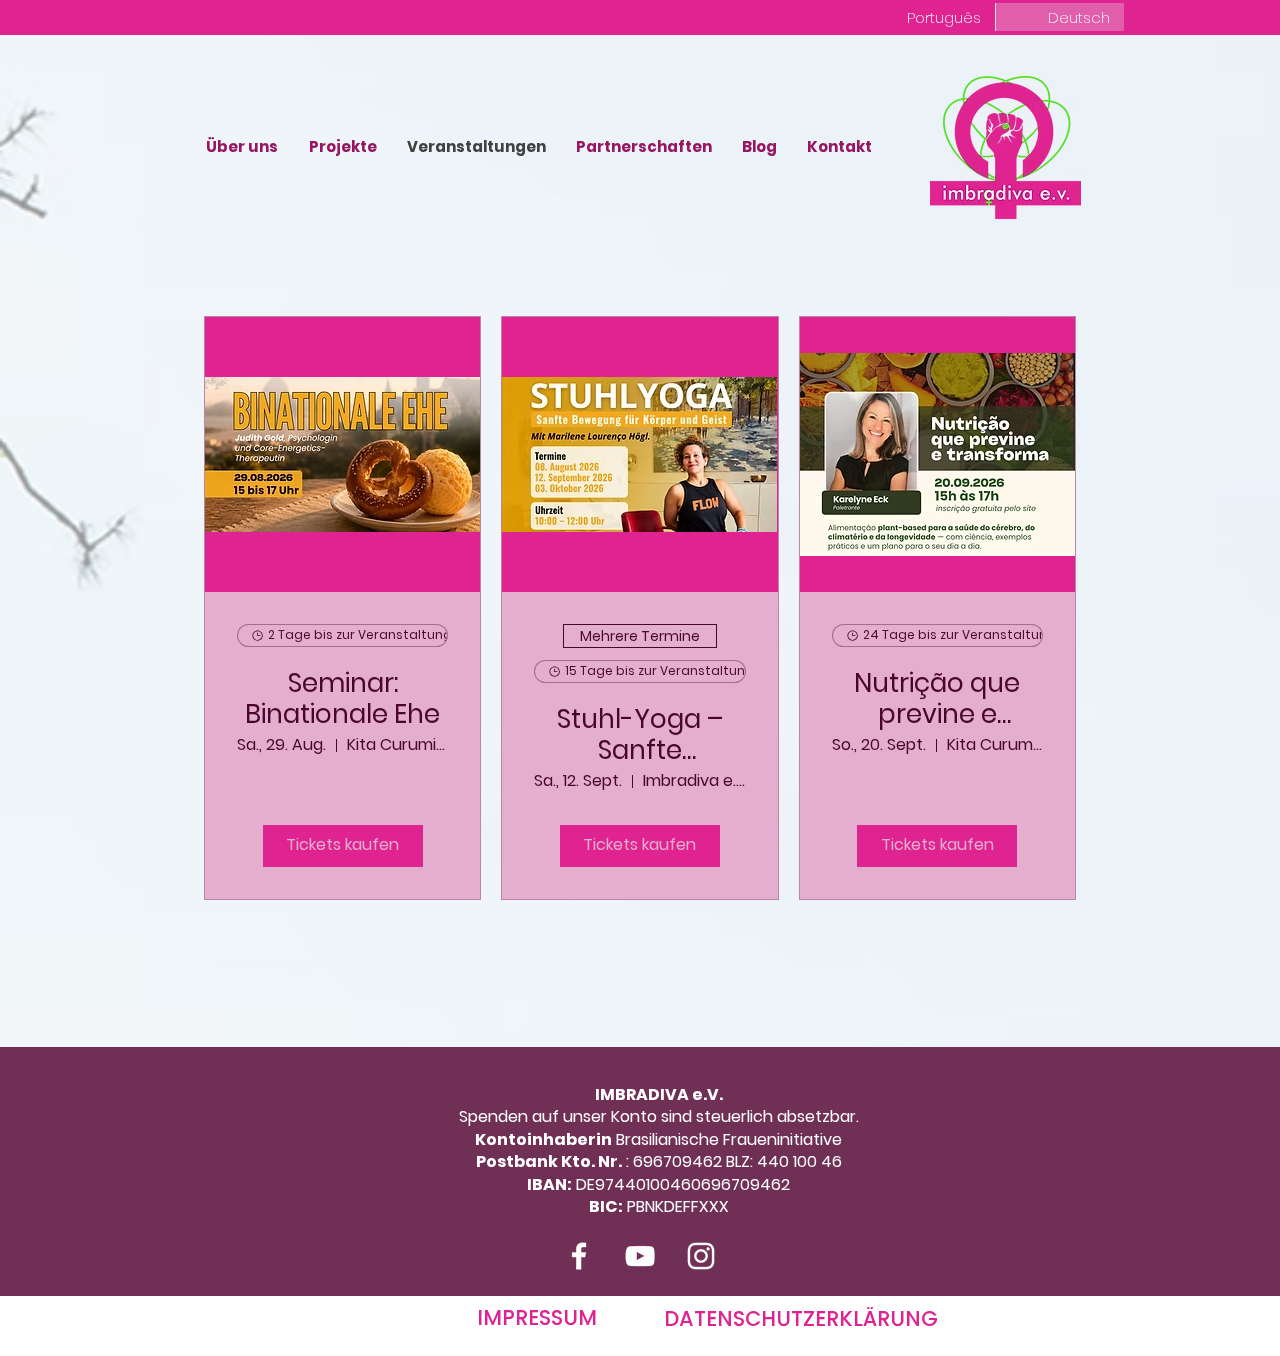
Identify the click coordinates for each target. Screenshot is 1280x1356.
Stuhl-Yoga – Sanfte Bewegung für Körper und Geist (639, 735)
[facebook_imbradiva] (579, 1256)
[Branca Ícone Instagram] (701, 1256)
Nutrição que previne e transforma (937, 699)
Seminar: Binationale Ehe (342, 699)
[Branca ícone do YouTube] (640, 1256)
